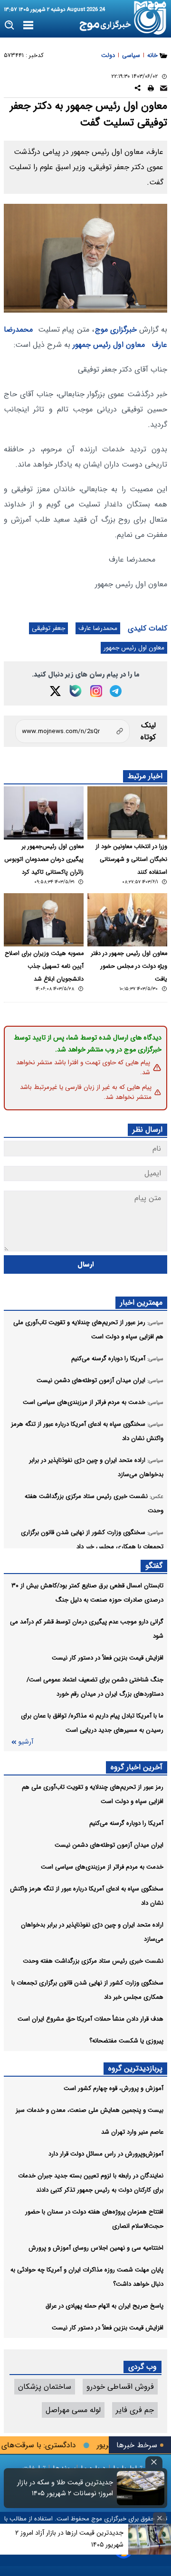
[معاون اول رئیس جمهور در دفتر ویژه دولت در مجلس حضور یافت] (127, 920)
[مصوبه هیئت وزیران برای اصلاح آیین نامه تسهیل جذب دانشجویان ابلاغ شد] (44, 920)
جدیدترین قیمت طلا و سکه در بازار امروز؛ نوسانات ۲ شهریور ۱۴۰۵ (65, 2488)
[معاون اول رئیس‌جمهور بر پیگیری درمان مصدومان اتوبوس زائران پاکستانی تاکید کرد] (44, 813)
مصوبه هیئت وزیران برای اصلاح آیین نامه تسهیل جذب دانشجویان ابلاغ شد (44, 966)
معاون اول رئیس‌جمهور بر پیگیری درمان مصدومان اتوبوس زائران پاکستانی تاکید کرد (44, 859)
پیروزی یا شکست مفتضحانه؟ (126, 2041)
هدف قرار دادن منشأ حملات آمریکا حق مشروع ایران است (90, 2019)
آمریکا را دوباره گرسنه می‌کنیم (126, 1823)
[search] (10, 25)
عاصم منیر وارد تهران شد (132, 2132)
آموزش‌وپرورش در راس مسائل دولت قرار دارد (106, 2154)
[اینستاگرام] (96, 691)
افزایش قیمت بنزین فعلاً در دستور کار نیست (108, 1658)
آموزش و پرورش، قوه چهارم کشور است (114, 2088)
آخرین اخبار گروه (137, 1767)
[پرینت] (151, 90)
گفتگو (154, 1566)
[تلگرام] (116, 691)
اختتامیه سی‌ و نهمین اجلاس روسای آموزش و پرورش (96, 2248)
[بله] (76, 691)
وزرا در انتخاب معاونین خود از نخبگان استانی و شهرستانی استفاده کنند (132, 859)
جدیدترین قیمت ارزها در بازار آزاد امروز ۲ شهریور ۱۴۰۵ (69, 2539)
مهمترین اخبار (141, 1302)
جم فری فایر (135, 2410)
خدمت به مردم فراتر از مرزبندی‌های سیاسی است (102, 1867)
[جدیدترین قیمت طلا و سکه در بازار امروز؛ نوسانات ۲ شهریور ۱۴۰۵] (141, 2488)
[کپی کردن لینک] (72, 731)
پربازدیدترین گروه (135, 2068)
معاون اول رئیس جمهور (109, 345)
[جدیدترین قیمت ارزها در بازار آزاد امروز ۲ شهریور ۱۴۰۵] (150, 2539)
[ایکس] (55, 691)
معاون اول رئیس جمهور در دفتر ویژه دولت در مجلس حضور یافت (129, 966)
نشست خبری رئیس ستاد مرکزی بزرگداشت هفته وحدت (93, 1961)
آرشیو (26, 1742)
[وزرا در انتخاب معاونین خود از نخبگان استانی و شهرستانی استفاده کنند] (127, 813)
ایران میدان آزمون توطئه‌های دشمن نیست (109, 1845)
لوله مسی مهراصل (73, 2410)
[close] (154, 2462)
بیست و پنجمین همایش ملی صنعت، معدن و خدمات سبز (90, 2110)
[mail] (164, 90)
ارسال (86, 1264)
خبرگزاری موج (116, 329)
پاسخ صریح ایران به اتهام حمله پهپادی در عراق (104, 2306)
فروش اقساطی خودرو (120, 2387)
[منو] (28, 26)
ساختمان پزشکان (45, 2387)
